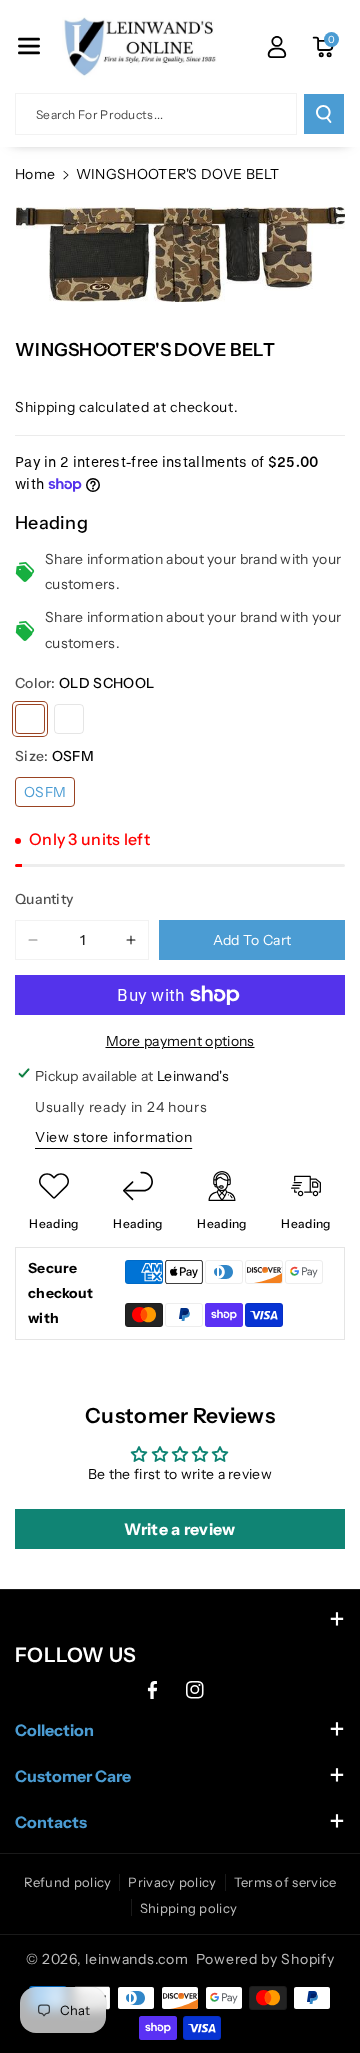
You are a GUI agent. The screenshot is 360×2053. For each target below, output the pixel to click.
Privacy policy (172, 1882)
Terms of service (285, 1882)
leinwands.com (136, 1959)
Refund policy (68, 1882)
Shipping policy (189, 1908)
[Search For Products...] (324, 114)
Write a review (179, 1529)
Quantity (44, 899)
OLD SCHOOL (30, 719)
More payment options (180, 1041)
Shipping (45, 407)
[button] (29, 46)
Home (35, 174)
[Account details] (277, 47)
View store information (113, 1137)
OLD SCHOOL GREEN (69, 719)
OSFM (45, 792)
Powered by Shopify (265, 1959)
